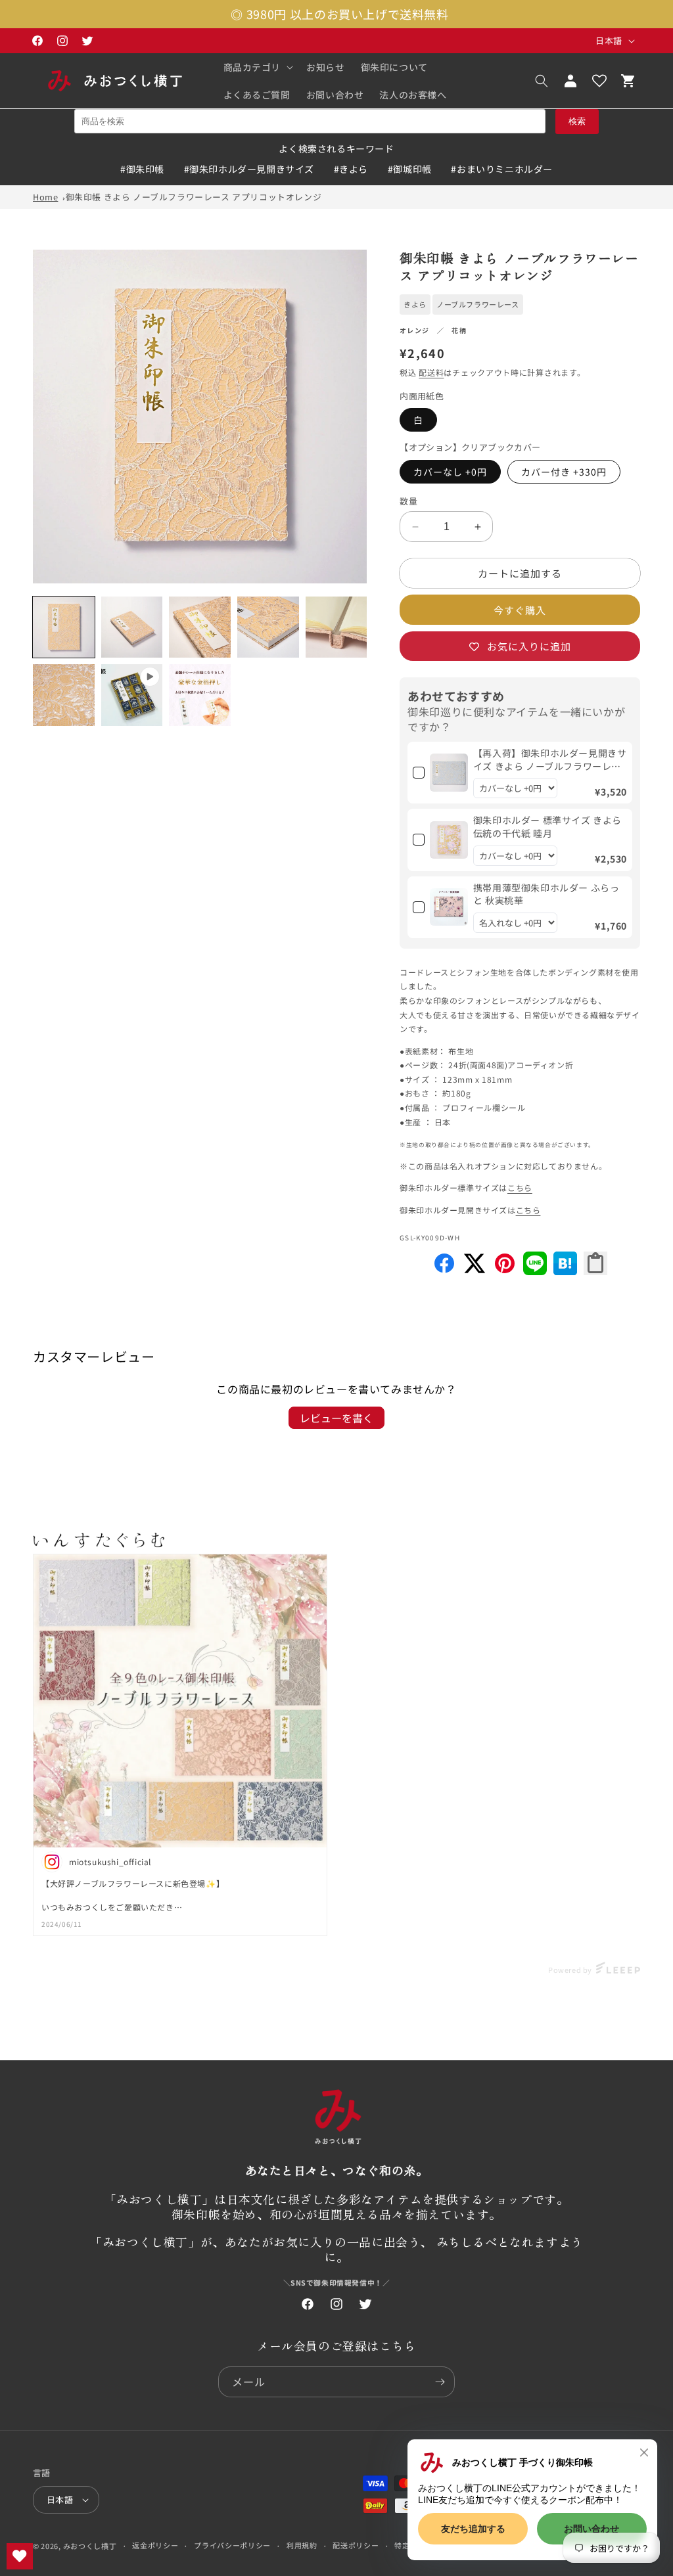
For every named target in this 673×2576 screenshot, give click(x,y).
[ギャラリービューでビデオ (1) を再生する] (132, 695)
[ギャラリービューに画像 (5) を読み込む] (336, 627)
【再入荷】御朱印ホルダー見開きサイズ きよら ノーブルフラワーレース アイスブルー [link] (550, 760)
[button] (257, 67)
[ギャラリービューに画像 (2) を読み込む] (132, 627)
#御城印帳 (410, 169)
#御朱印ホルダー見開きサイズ (249, 169)
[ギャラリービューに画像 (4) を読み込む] (268, 627)
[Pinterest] (505, 1271)
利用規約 (302, 2545)
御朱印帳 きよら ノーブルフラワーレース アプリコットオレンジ (194, 197)
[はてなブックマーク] (565, 1271)
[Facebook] (444, 1271)
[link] (449, 773)
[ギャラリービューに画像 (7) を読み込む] (200, 695)
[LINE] (535, 1271)
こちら (520, 1187)
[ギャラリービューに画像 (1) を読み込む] (64, 627)
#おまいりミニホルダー (502, 169)
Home (45, 197)
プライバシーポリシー (232, 2545)
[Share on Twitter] (475, 1271)
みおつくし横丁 (90, 2546)
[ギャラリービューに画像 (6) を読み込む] (64, 695)
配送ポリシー (356, 2545)
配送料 (431, 372)
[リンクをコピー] (595, 1263)
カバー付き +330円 (564, 472)
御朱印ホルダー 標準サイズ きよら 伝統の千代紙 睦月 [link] (547, 827)
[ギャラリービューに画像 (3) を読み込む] (200, 627)
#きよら (351, 169)
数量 (408, 501)
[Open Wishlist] (599, 81)
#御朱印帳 (142, 169)
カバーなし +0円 (450, 472)
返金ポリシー (155, 2545)
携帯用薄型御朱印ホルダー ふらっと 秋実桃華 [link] (546, 894)
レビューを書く (336, 1418)
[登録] (440, 2382)
